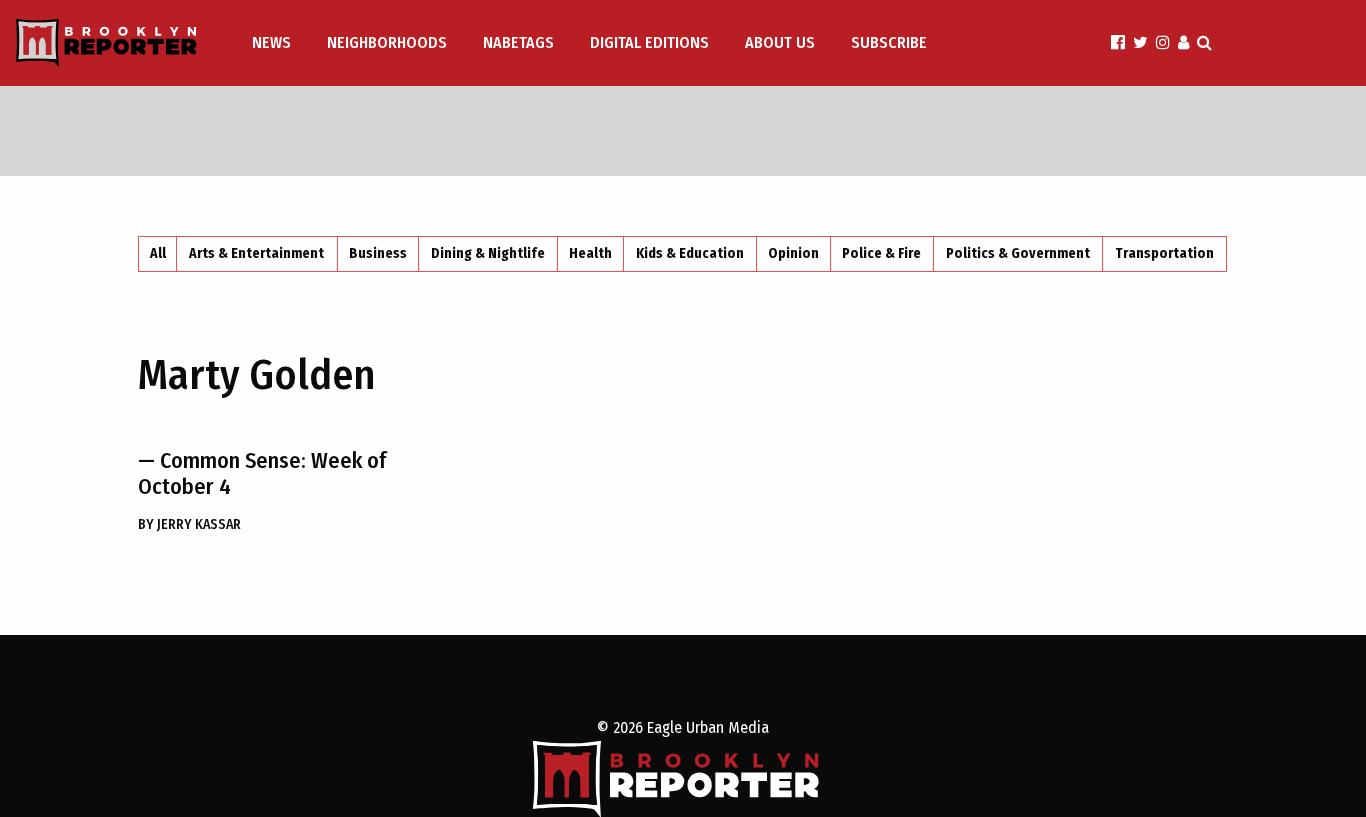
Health (590, 253)
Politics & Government (1018, 253)
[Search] (1204, 42)
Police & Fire (881, 253)
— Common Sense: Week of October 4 (262, 473)
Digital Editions (649, 42)
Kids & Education (690, 253)
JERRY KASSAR (189, 524)
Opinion (793, 253)
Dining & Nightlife (488, 253)
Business (378, 253)
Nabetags (518, 42)
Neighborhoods (387, 42)
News (271, 42)
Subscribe (889, 42)
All (158, 253)
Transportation (1164, 253)
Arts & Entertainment (256, 253)
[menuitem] (273, 43)
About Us (780, 42)
